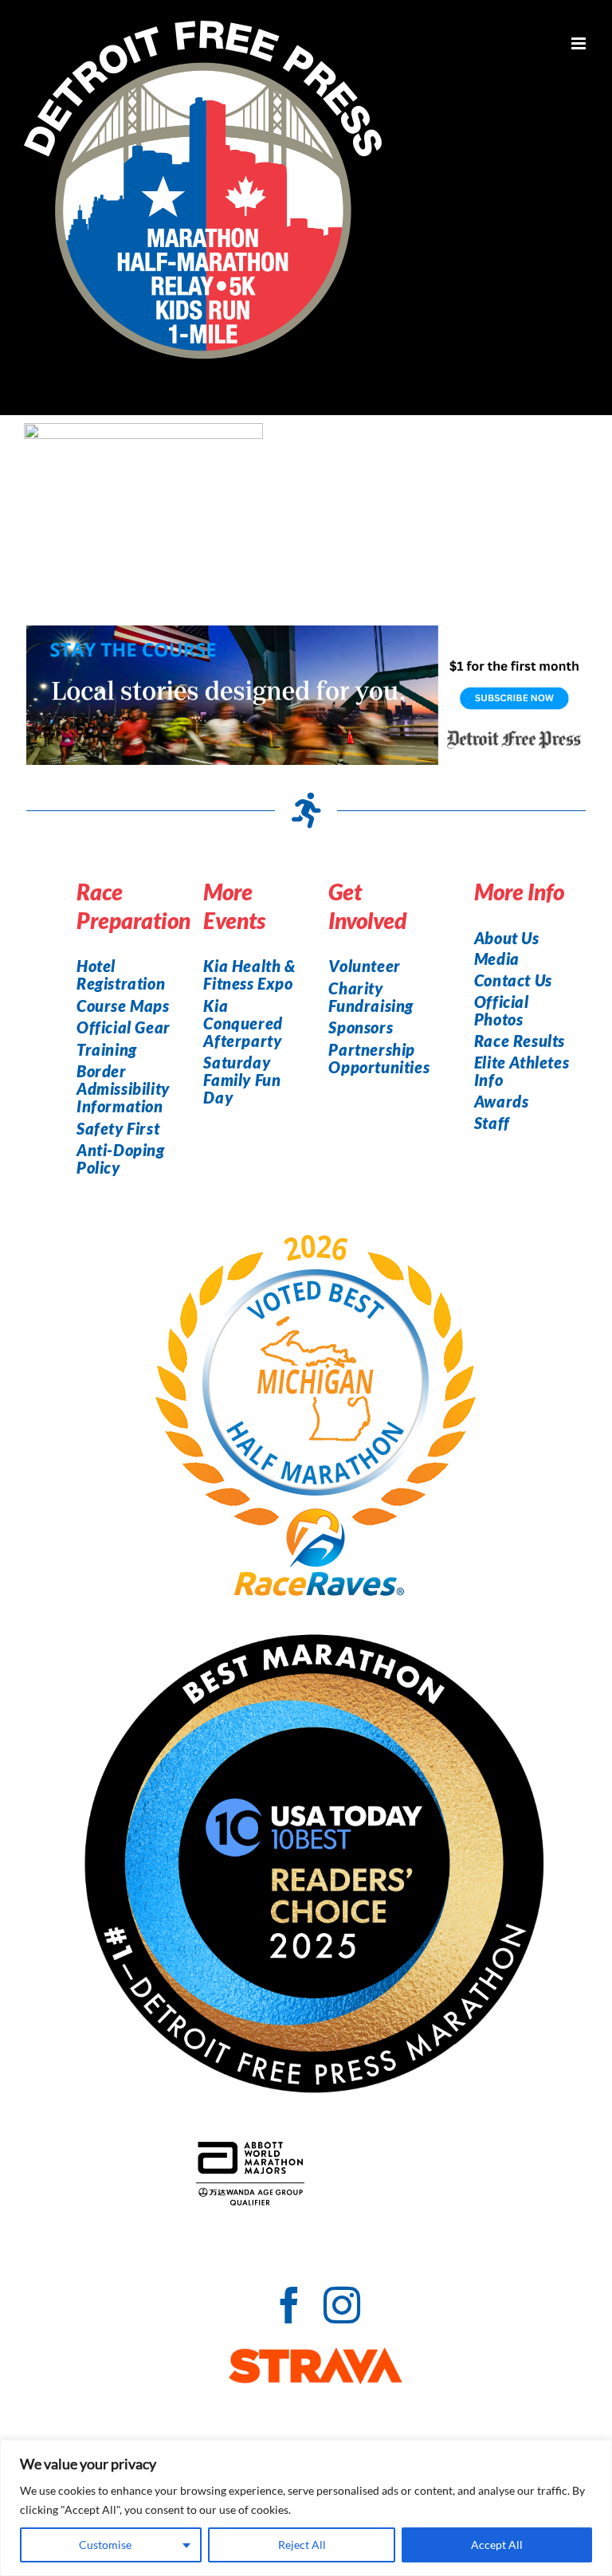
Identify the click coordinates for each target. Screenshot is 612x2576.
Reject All (302, 2545)
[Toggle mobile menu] (580, 43)
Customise (105, 2545)
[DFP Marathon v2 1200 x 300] (306, 634)
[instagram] (342, 2305)
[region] (306, 2508)
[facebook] (289, 2305)
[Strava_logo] (316, 2356)
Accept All (497, 2545)
